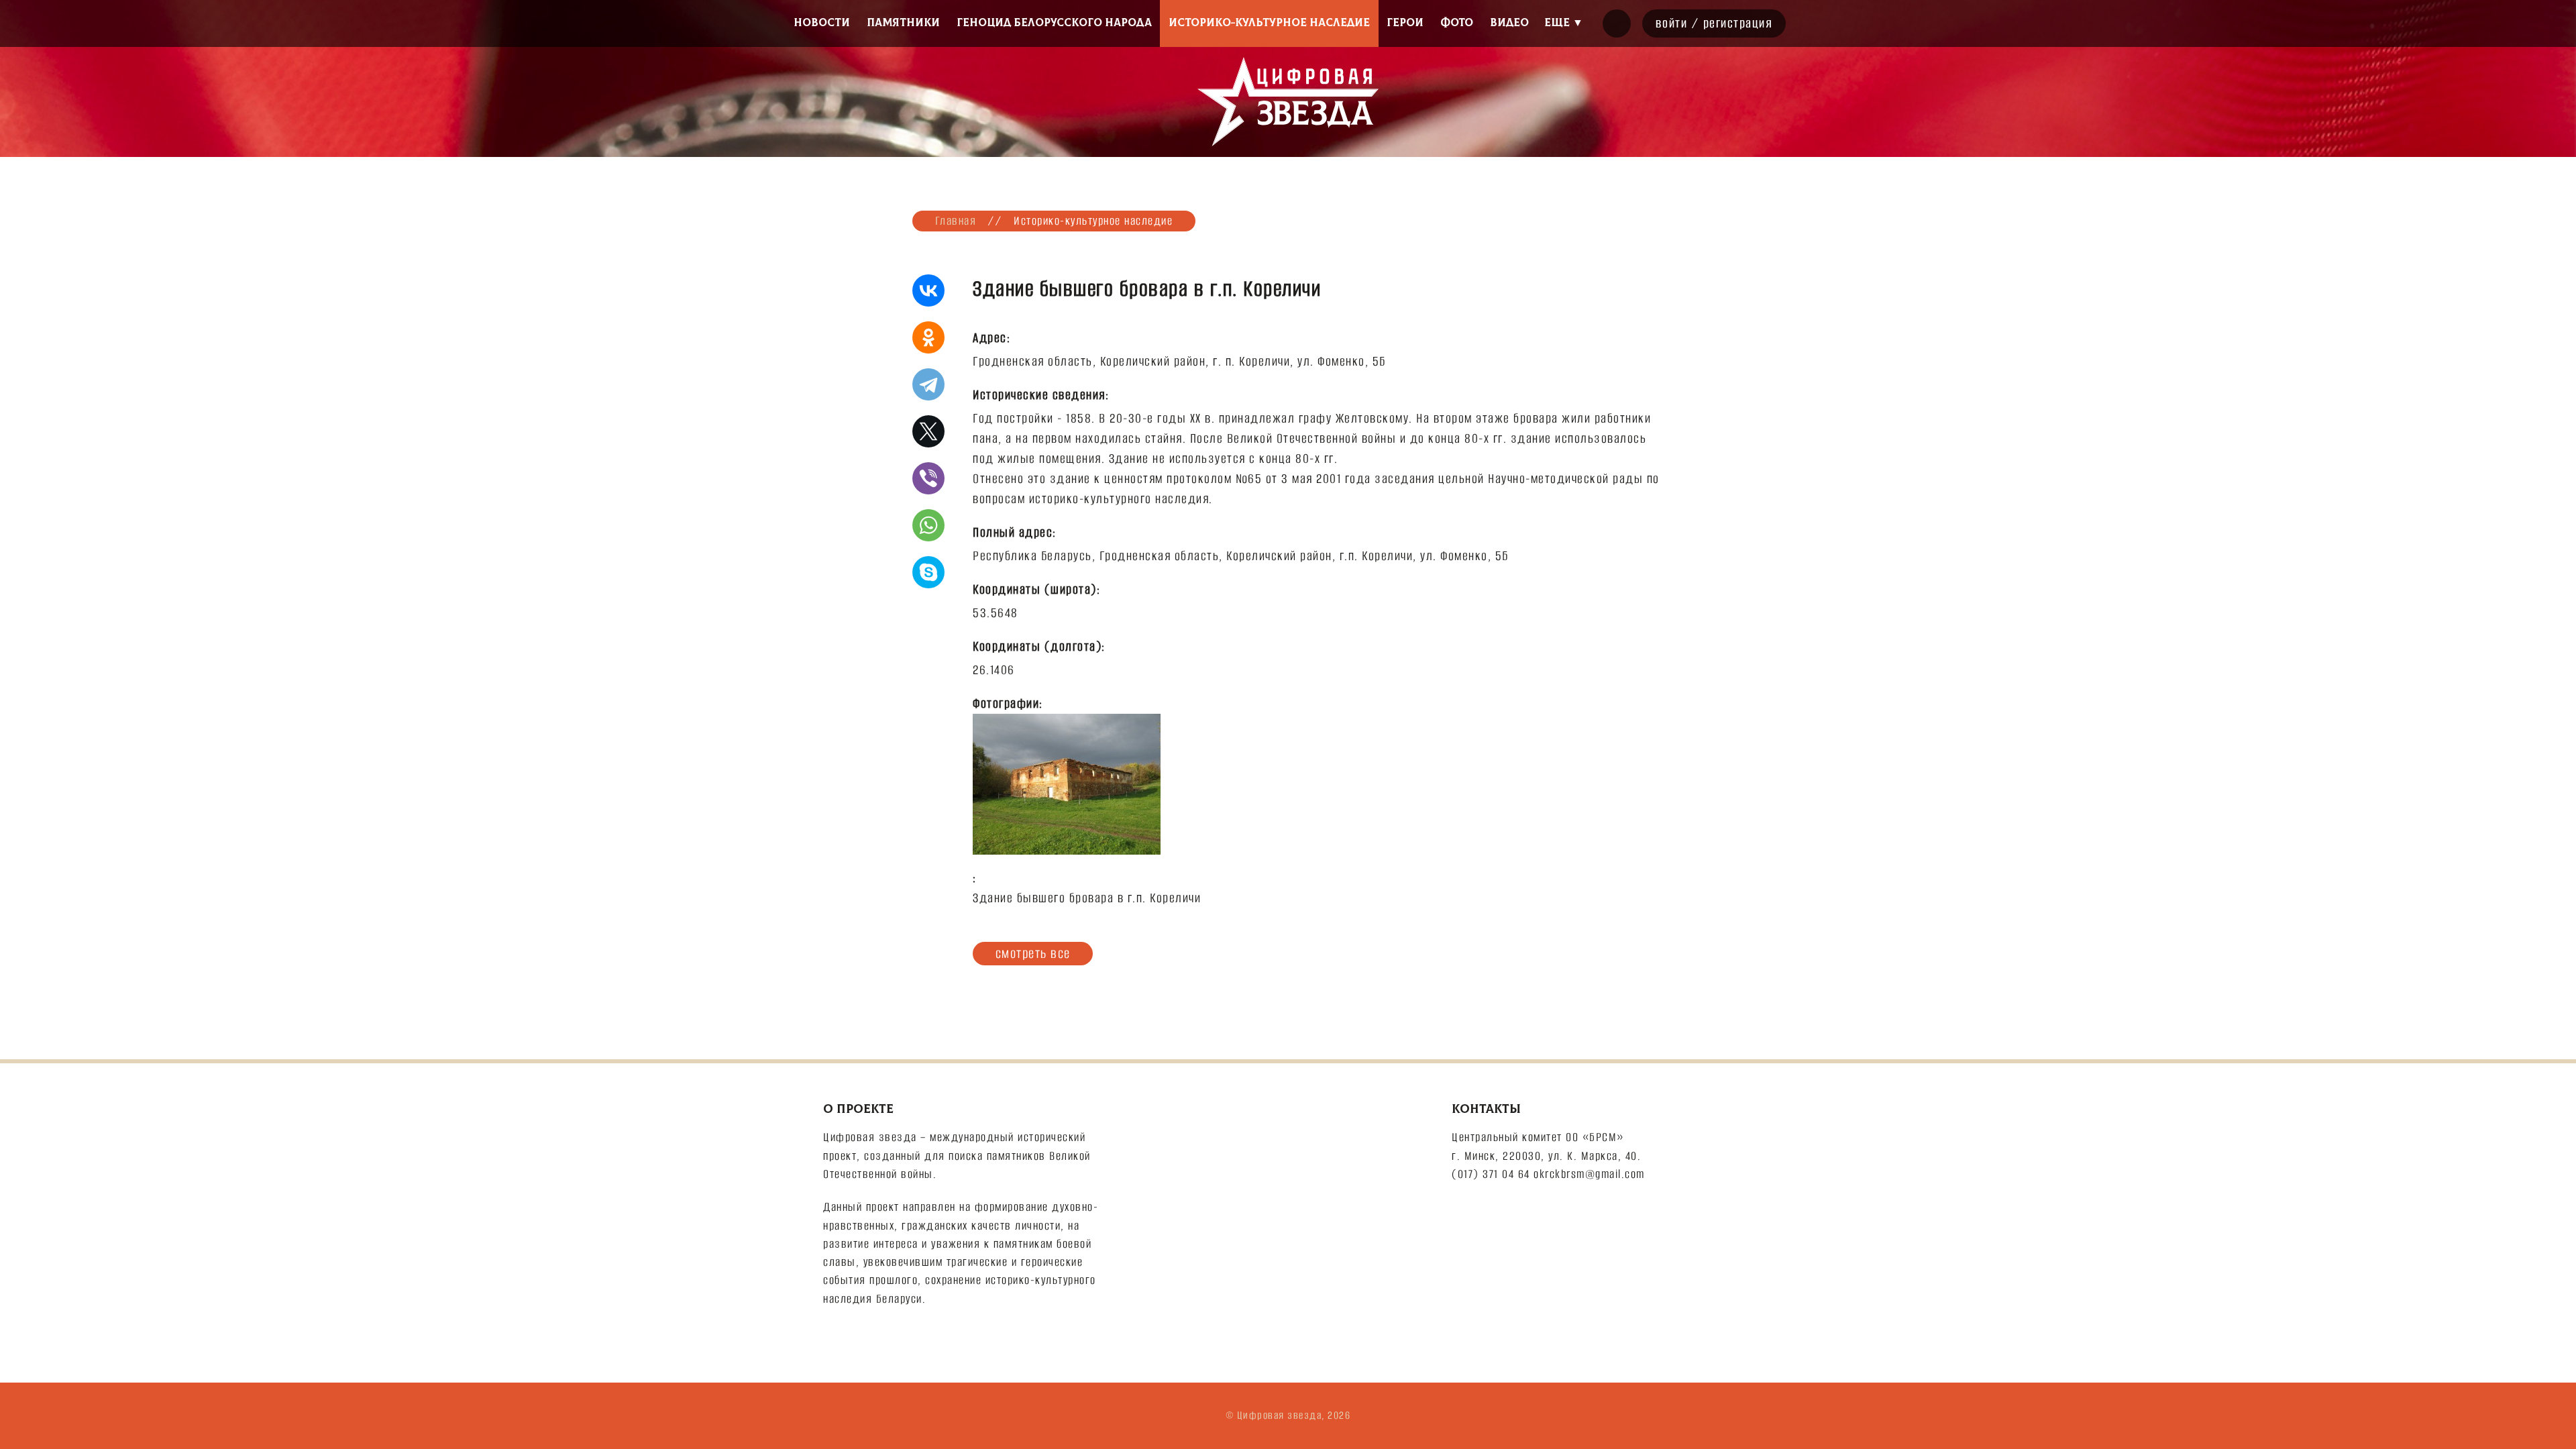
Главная (956, 221)
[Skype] (928, 572)
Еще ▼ (1564, 23)
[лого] (1288, 102)
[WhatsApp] (928, 525)
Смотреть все (1033, 953)
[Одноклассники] (928, 337)
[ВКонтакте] (928, 290)
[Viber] (928, 478)
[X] (928, 431)
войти (1672, 23)
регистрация (1738, 23)
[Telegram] (928, 384)
